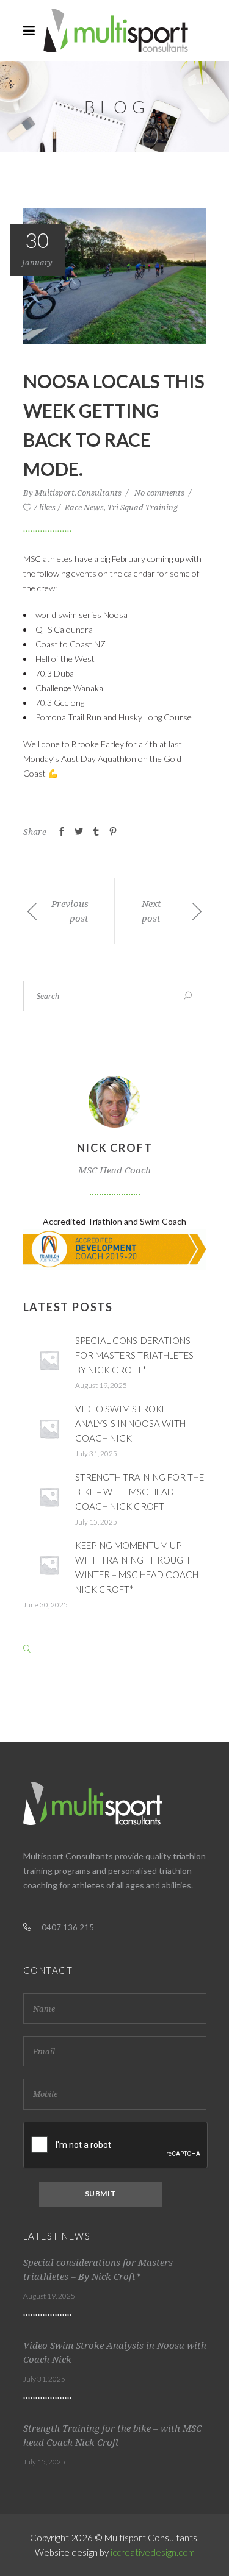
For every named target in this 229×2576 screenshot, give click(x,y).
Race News (84, 507)
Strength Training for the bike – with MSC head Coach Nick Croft (140, 1492)
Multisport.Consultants (79, 493)
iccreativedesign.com (153, 2552)
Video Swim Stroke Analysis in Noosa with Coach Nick (130, 1423)
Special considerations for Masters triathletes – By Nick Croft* (138, 1355)
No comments (160, 493)
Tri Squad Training (143, 507)
